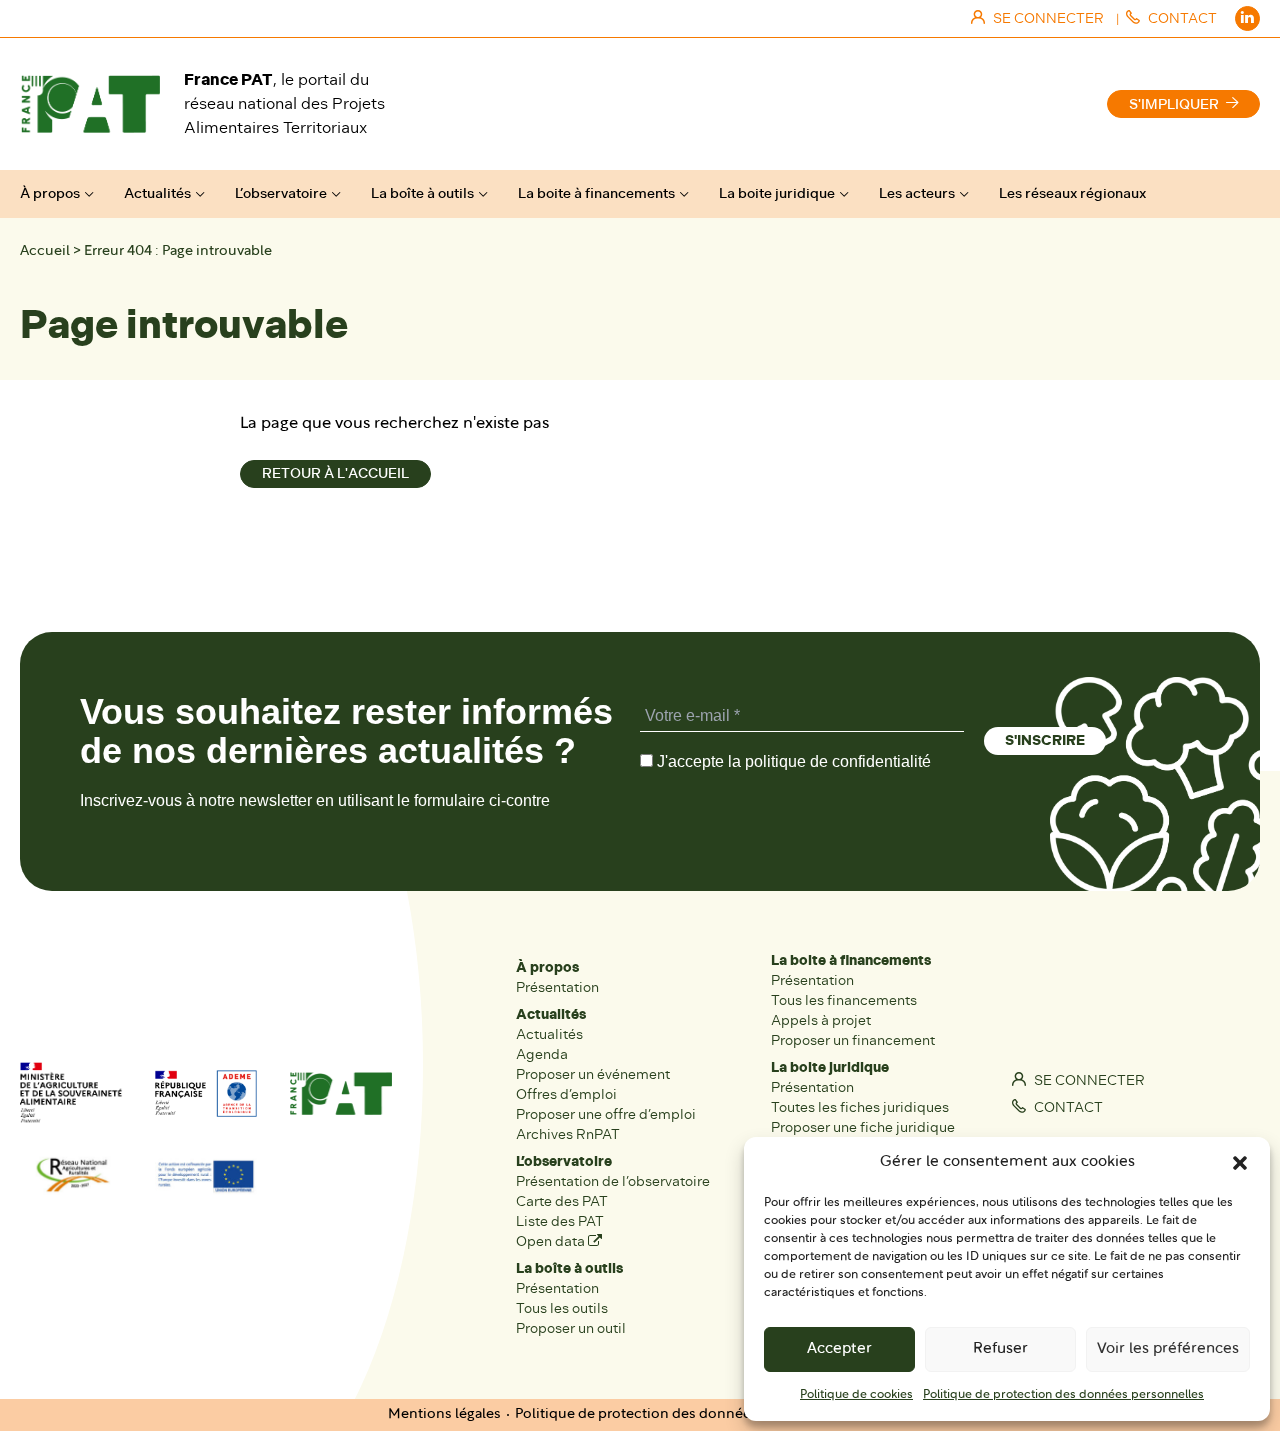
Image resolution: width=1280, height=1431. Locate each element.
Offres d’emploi (566, 1094)
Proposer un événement (593, 1074)
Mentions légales (444, 1414)
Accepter (839, 1349)
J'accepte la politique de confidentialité (792, 761)
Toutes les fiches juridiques (860, 1107)
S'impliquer (1174, 104)
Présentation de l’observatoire (613, 1181)
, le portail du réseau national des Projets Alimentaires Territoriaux (284, 103)
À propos (50, 193)
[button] (1240, 1163)
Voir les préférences (1168, 1349)
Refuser (1000, 1349)
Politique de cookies (856, 1395)
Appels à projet (821, 1020)
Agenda (542, 1054)
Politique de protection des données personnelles (1063, 1395)
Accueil (45, 251)
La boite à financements (596, 193)
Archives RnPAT (568, 1134)
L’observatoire (281, 193)
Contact (1067, 1107)
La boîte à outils (422, 193)
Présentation (557, 987)
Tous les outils (562, 1308)
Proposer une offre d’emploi (606, 1114)
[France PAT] (90, 104)
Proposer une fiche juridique (863, 1127)
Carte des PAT (562, 1201)
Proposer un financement (853, 1040)
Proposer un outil (571, 1328)
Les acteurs (917, 193)
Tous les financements (844, 1000)
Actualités (157, 193)
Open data (552, 1241)
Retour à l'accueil (335, 473)
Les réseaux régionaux (1072, 193)
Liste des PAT (560, 1221)
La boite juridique (777, 193)
